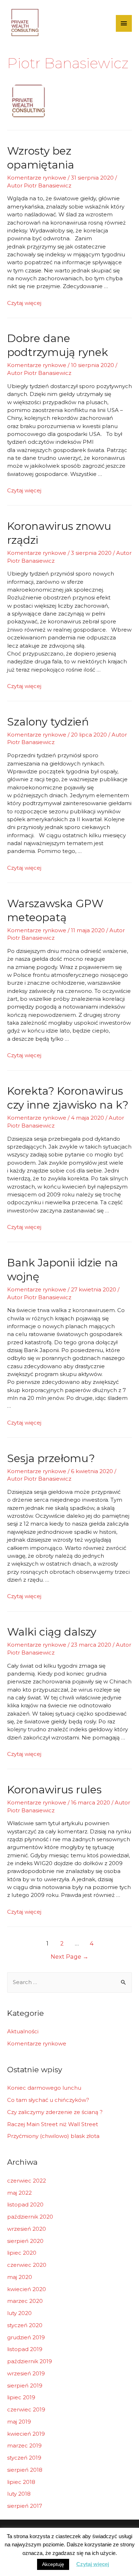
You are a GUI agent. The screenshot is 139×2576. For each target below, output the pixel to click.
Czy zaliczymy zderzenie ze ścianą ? (55, 2112)
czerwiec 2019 (26, 2409)
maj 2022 (19, 2193)
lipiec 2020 (22, 2253)
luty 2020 (19, 2313)
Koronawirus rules (54, 1790)
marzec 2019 (24, 2446)
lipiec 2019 (21, 2397)
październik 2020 (30, 2217)
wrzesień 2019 (26, 2373)
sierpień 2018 (25, 2470)
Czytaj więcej (24, 303)
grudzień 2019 (26, 2337)
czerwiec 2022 (27, 2181)
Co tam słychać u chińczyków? (48, 2100)
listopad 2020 (25, 2205)
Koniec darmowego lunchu (44, 2088)
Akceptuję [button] (53, 2564)
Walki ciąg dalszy (52, 1632)
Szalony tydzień (48, 722)
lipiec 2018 (21, 2482)
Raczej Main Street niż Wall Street (53, 2124)
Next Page (69, 1957)
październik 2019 (30, 2361)
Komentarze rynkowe (37, 178)
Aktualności (23, 2031)
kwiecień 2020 (27, 2289)
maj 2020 (20, 2277)
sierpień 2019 (25, 2386)
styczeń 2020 (25, 2325)
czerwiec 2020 (27, 2265)
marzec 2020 (25, 2301)
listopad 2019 (25, 2349)
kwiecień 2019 (26, 2434)
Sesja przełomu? (51, 1458)
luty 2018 (19, 2494)
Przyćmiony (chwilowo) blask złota (53, 2136)
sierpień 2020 (25, 2241)
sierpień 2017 (25, 2506)
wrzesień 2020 (27, 2229)
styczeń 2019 (24, 2458)
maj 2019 (19, 2422)
